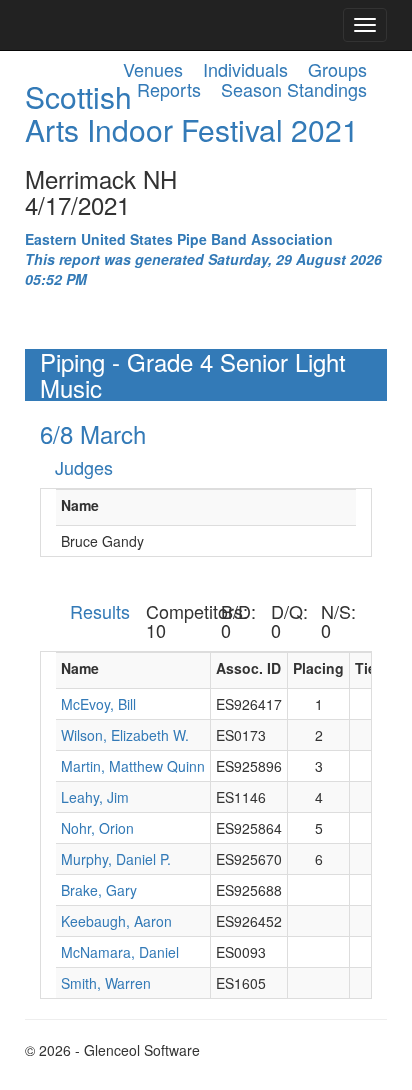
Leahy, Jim (95, 797)
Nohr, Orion (97, 828)
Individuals (245, 69)
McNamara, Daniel (120, 952)
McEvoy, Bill (98, 704)
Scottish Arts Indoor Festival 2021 (192, 113)
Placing (318, 668)
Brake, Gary (99, 890)
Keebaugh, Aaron (116, 921)
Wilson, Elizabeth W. (125, 735)
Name (80, 505)
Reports (169, 89)
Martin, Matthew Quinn (133, 766)
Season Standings (294, 89)
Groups (337, 69)
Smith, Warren (106, 983)
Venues (153, 69)
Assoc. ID (248, 668)
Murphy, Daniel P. (116, 859)
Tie (365, 668)
